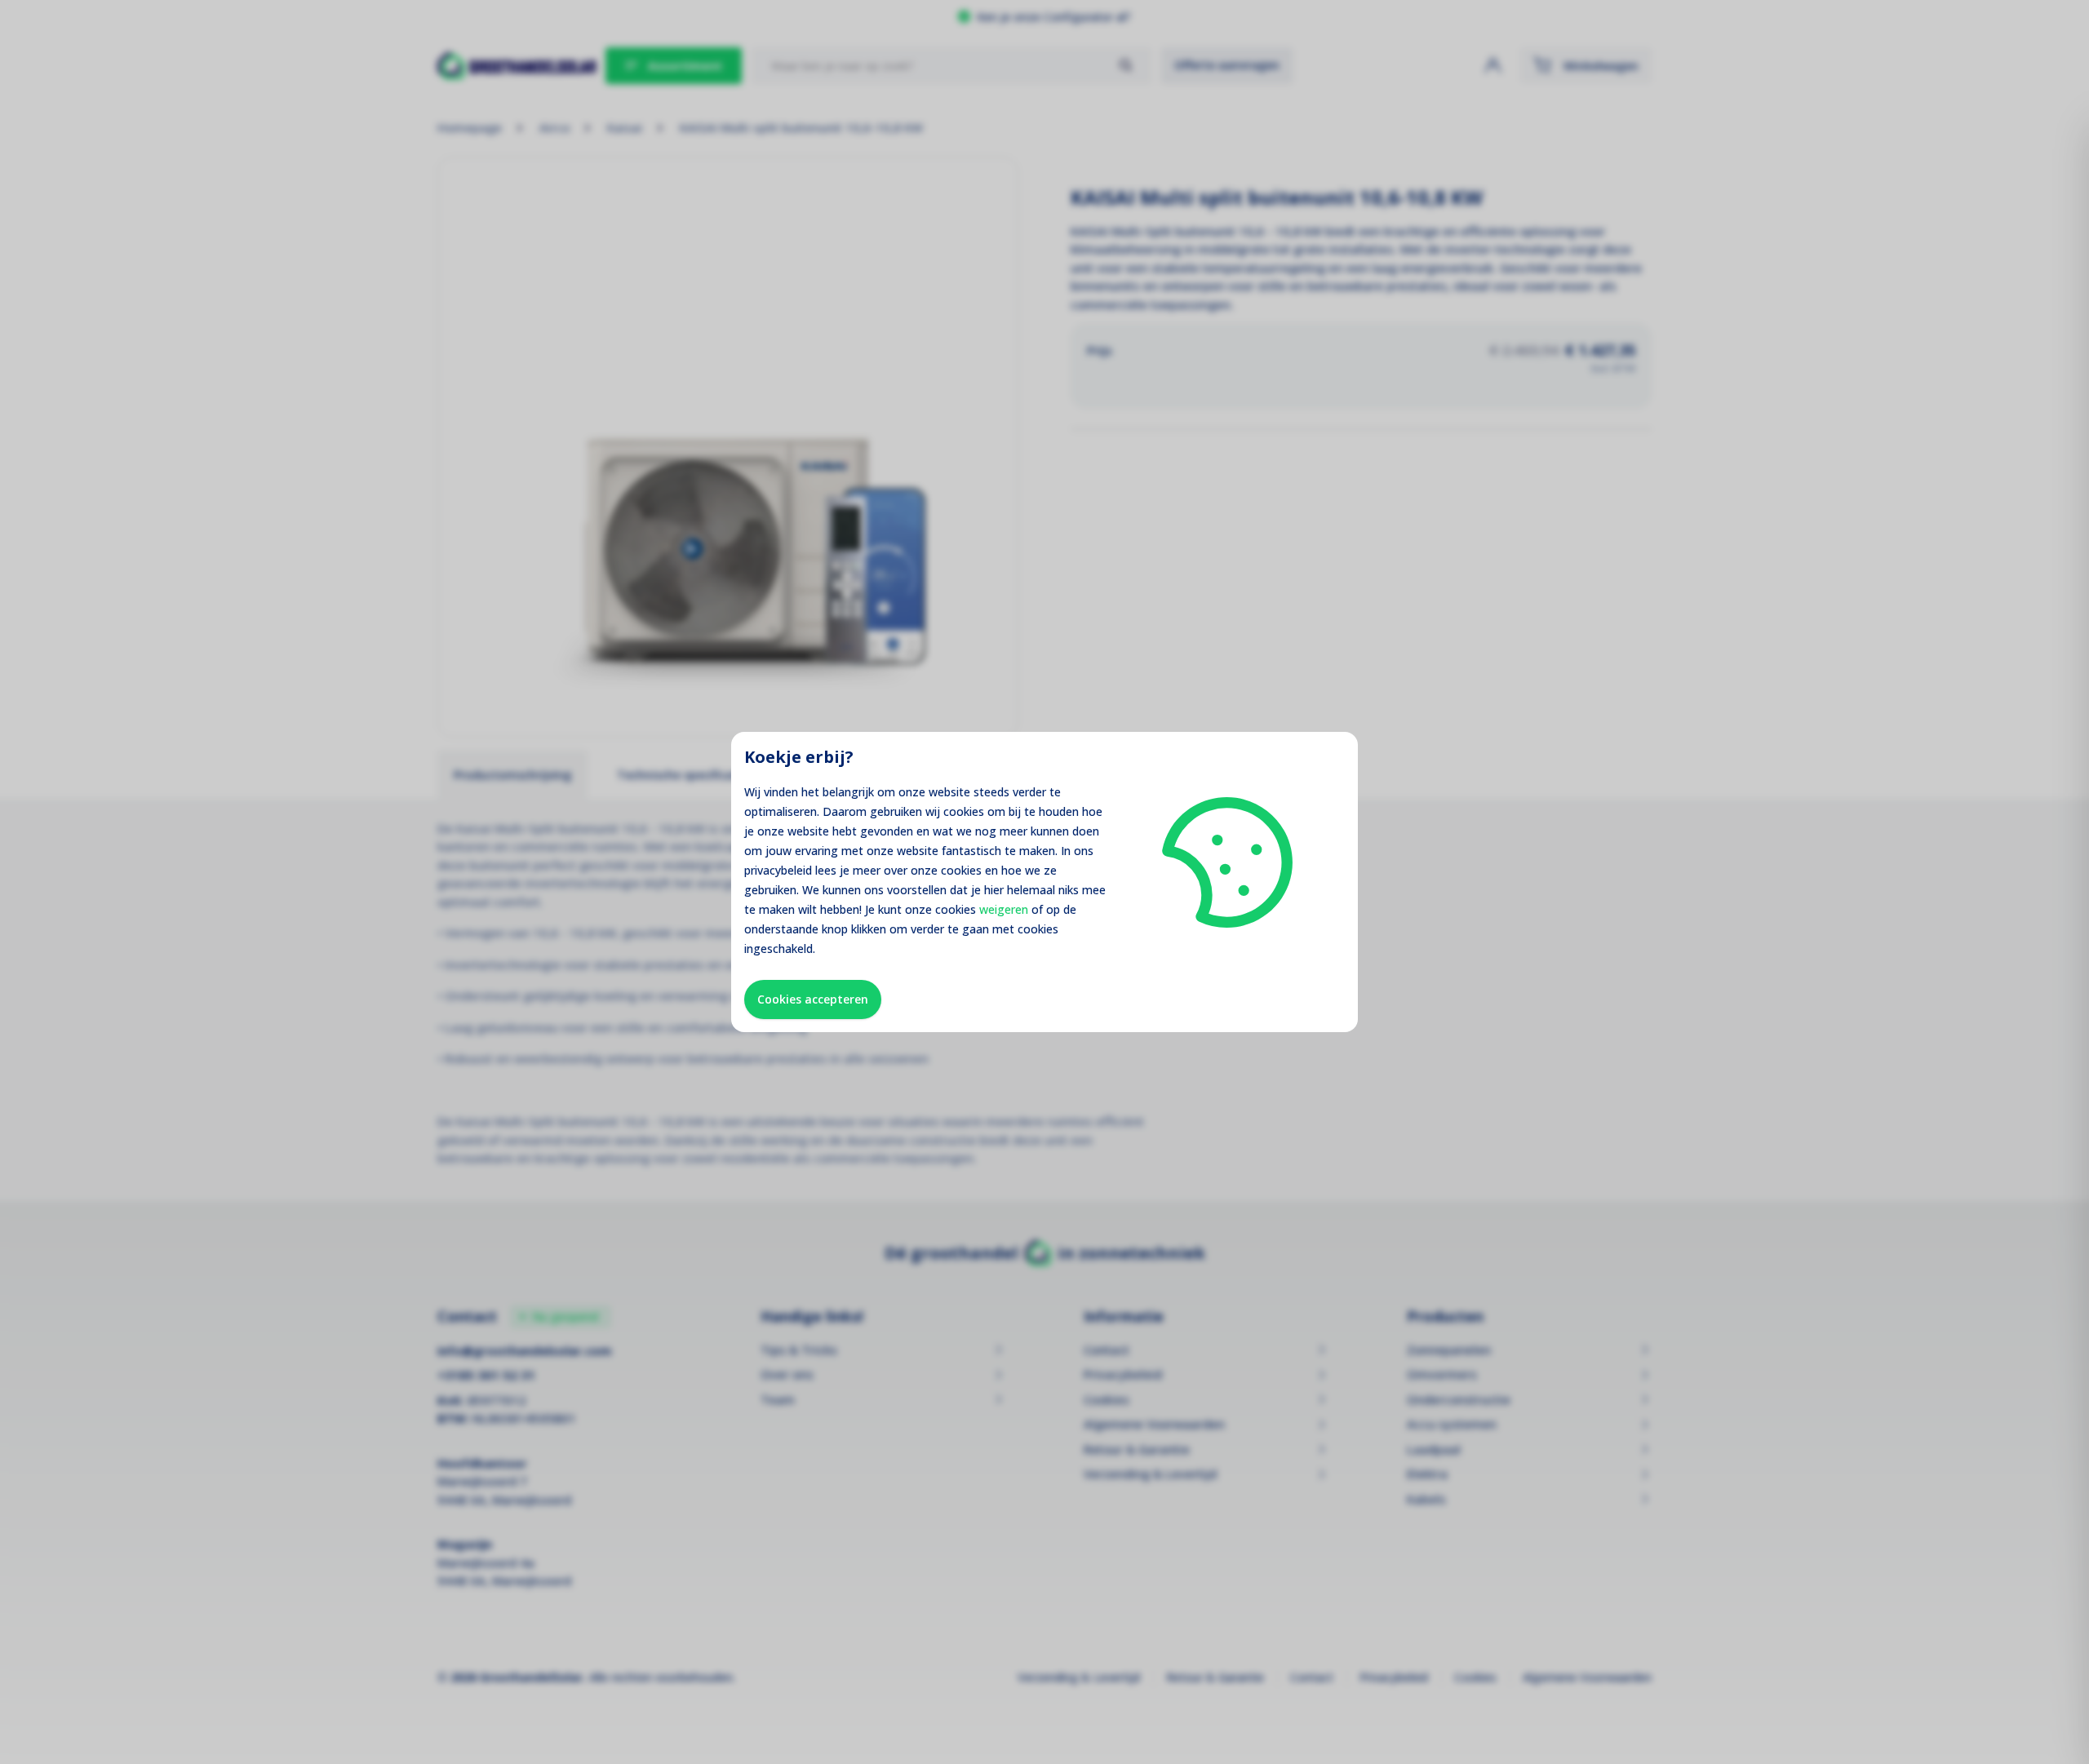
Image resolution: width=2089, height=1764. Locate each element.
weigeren (1004, 909)
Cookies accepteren (813, 999)
